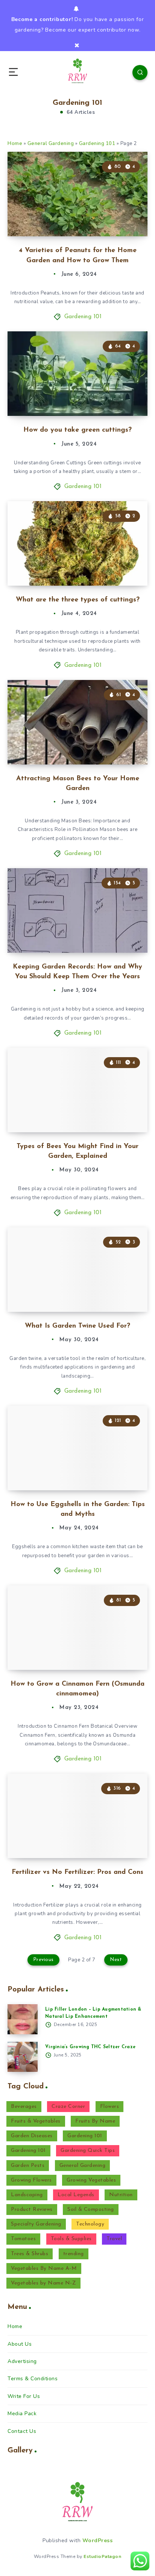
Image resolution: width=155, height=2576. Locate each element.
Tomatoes (23, 2239)
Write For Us (24, 2396)
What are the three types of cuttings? (78, 600)
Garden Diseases (32, 2136)
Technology (90, 2224)
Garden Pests (28, 2166)
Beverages (24, 2107)
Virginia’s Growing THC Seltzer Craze (90, 2047)
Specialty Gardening (36, 2224)
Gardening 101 (97, 144)
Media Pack (22, 2414)
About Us (20, 2344)
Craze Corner (68, 2107)
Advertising (22, 2361)
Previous (43, 1960)
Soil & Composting (91, 2210)
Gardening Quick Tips (88, 2151)
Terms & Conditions (33, 2379)
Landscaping (27, 2195)
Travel (114, 2239)
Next (116, 1960)
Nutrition (121, 2195)
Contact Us (22, 2431)
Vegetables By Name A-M (44, 2269)
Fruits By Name (95, 2121)
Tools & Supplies (71, 2239)
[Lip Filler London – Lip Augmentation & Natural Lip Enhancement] (23, 2019)
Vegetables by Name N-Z (43, 2283)
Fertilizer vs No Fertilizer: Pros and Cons (77, 1872)
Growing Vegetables (91, 2180)
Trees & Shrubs (30, 2254)
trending (74, 2254)
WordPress (98, 2540)
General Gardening (51, 144)
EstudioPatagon (102, 2556)
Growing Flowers (31, 2180)
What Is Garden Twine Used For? (77, 1326)
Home (15, 144)
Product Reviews (32, 2210)
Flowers (110, 2107)
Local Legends (76, 2195)
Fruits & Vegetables (36, 2121)
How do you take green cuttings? (77, 430)
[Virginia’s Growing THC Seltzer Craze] (23, 2057)
